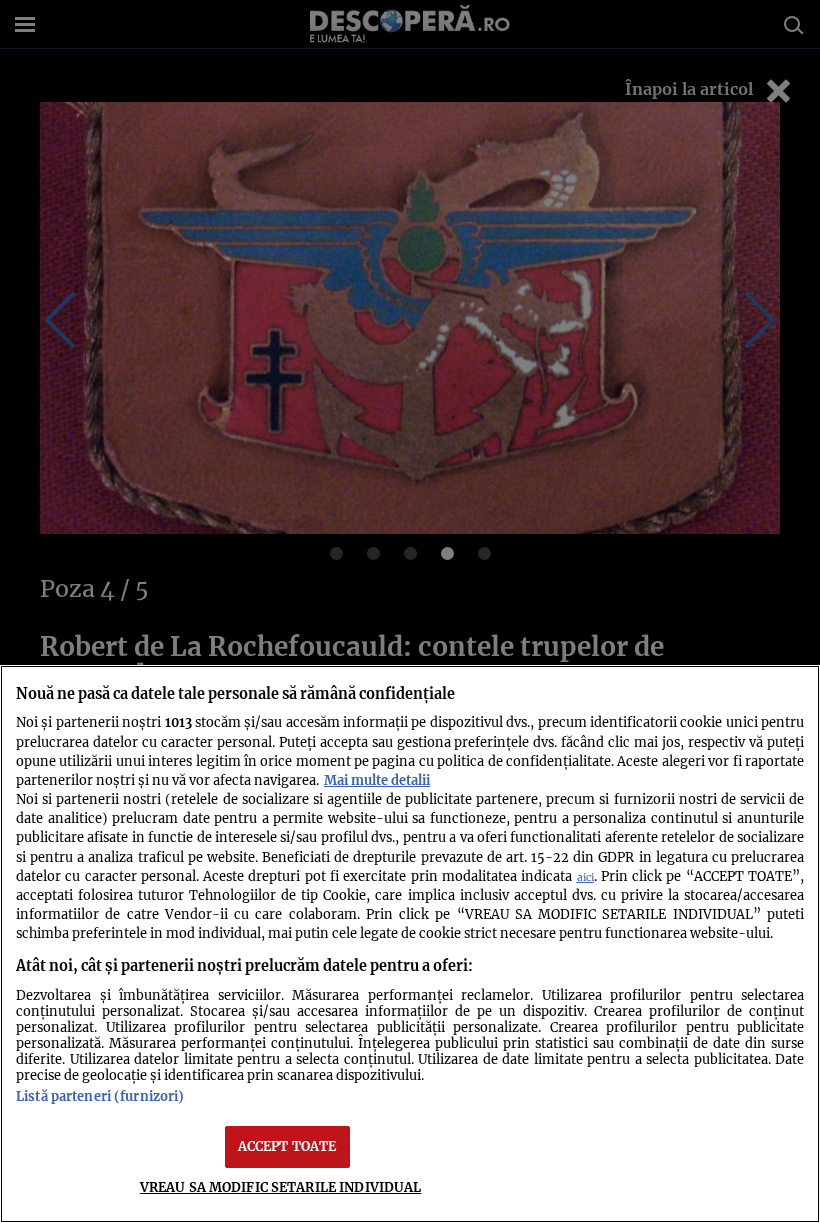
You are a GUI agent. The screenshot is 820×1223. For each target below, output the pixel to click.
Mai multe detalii (377, 780)
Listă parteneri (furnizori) (100, 1096)
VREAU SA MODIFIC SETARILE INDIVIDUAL (281, 1187)
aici (585, 877)
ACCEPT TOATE (287, 1146)
